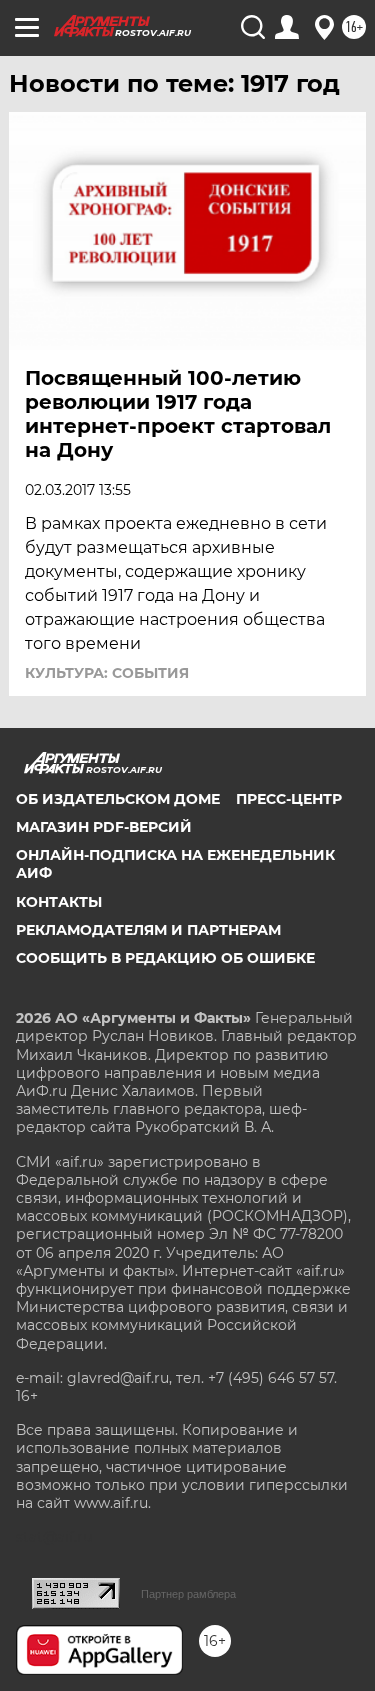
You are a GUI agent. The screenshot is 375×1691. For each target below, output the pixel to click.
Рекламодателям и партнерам (148, 930)
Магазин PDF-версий (104, 827)
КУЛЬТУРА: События (107, 673)
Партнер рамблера (188, 1594)
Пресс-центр (289, 799)
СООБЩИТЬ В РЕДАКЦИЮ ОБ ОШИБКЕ (165, 958)
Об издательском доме (118, 799)
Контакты (59, 902)
